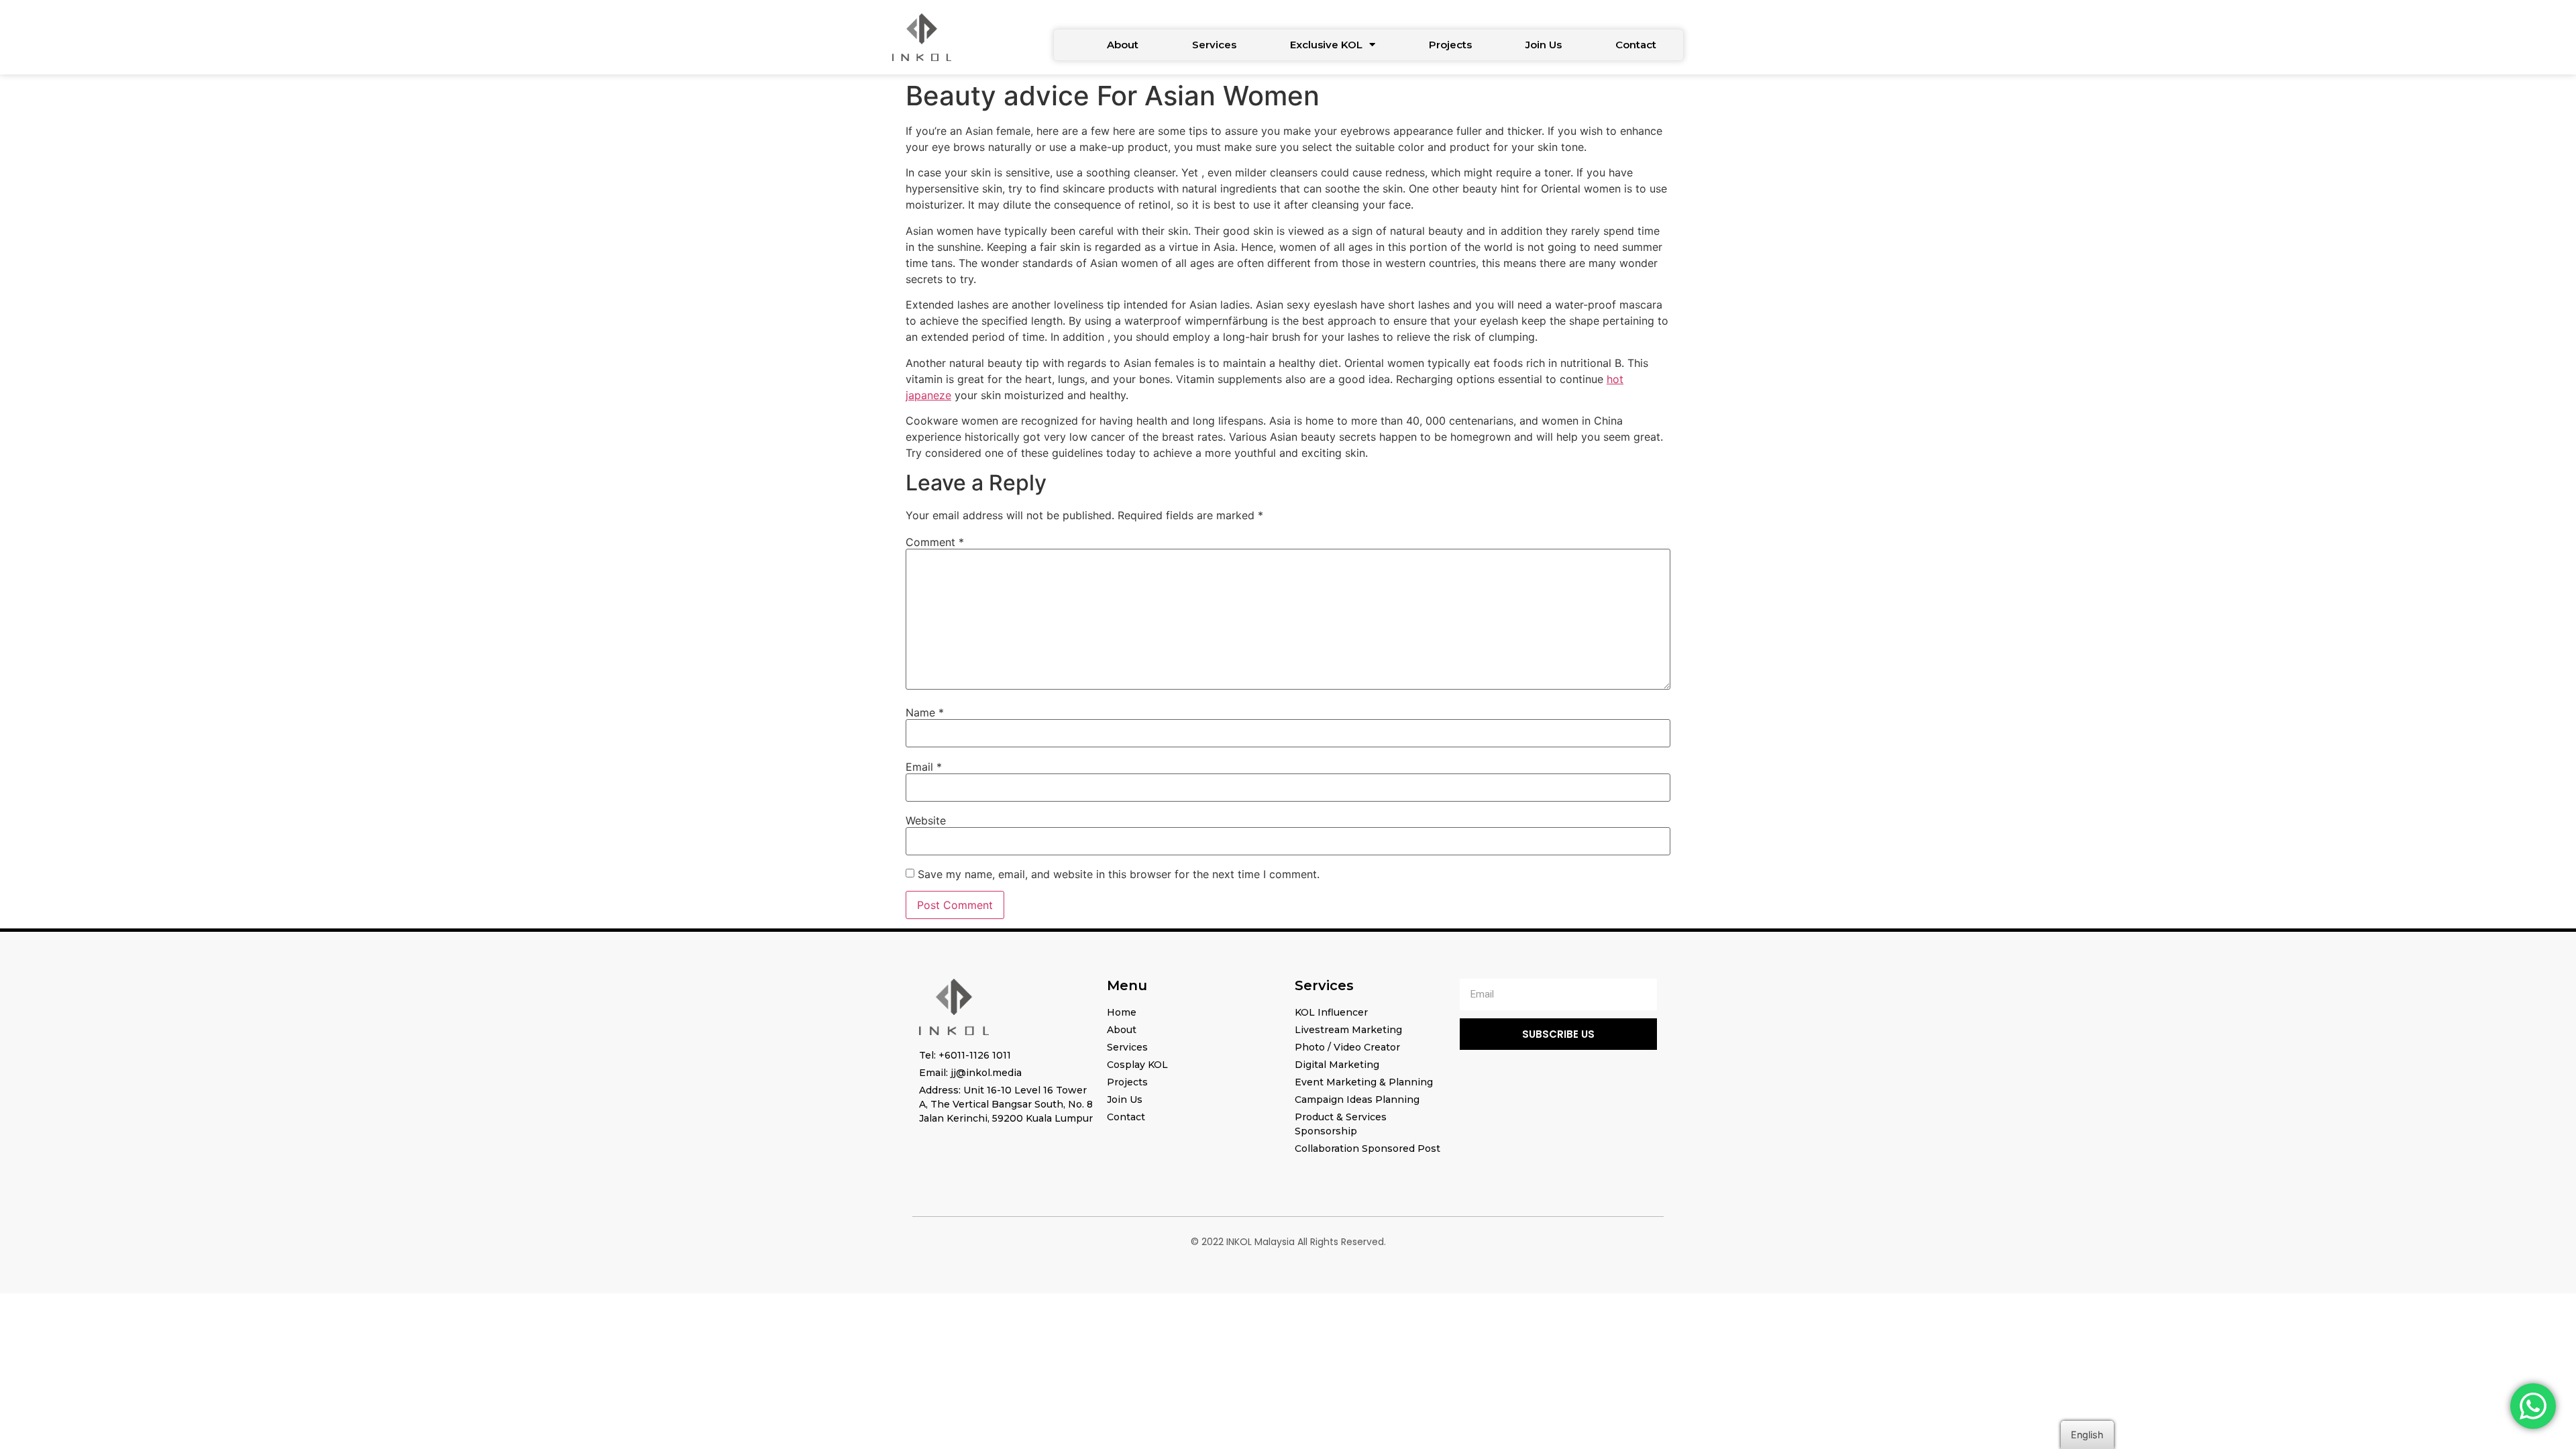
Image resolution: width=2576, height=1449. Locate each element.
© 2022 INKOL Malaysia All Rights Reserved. (1288, 1242)
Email (924, 767)
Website (926, 820)
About (1123, 45)
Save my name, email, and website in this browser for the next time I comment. (1119, 874)
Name (925, 712)
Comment (935, 542)
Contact (1636, 45)
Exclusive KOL (1326, 45)
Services (1214, 45)
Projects (1450, 45)
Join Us (1544, 45)
